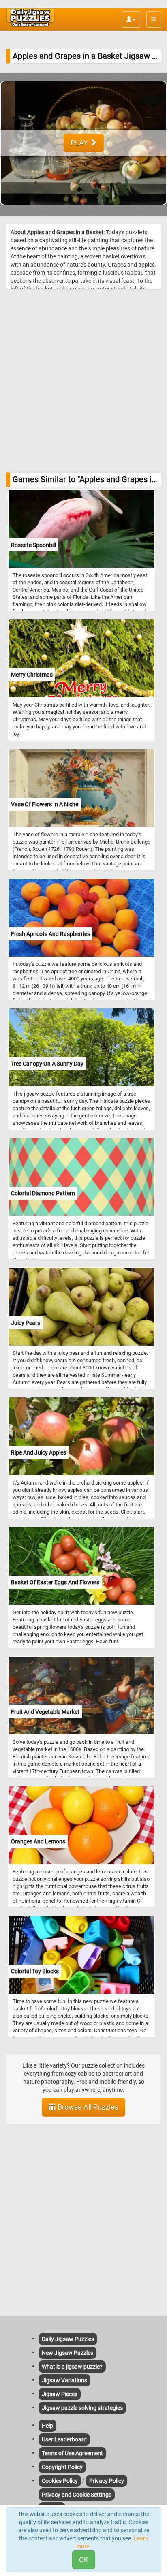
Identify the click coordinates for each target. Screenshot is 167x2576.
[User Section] (131, 19)
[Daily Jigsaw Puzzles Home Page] (30, 17)
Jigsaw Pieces (60, 2394)
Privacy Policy (107, 2481)
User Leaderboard (64, 2439)
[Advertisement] (83, 381)
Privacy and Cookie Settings (77, 2495)
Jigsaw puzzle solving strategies (82, 2408)
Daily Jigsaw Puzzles (68, 2339)
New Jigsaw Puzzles (67, 2353)
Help (47, 2426)
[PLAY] (83, 211)
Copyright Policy (62, 2467)
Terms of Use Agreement (72, 2453)
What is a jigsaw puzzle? (72, 2367)
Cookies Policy (60, 2481)
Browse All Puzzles (87, 2107)
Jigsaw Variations (64, 2380)
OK (84, 2560)
